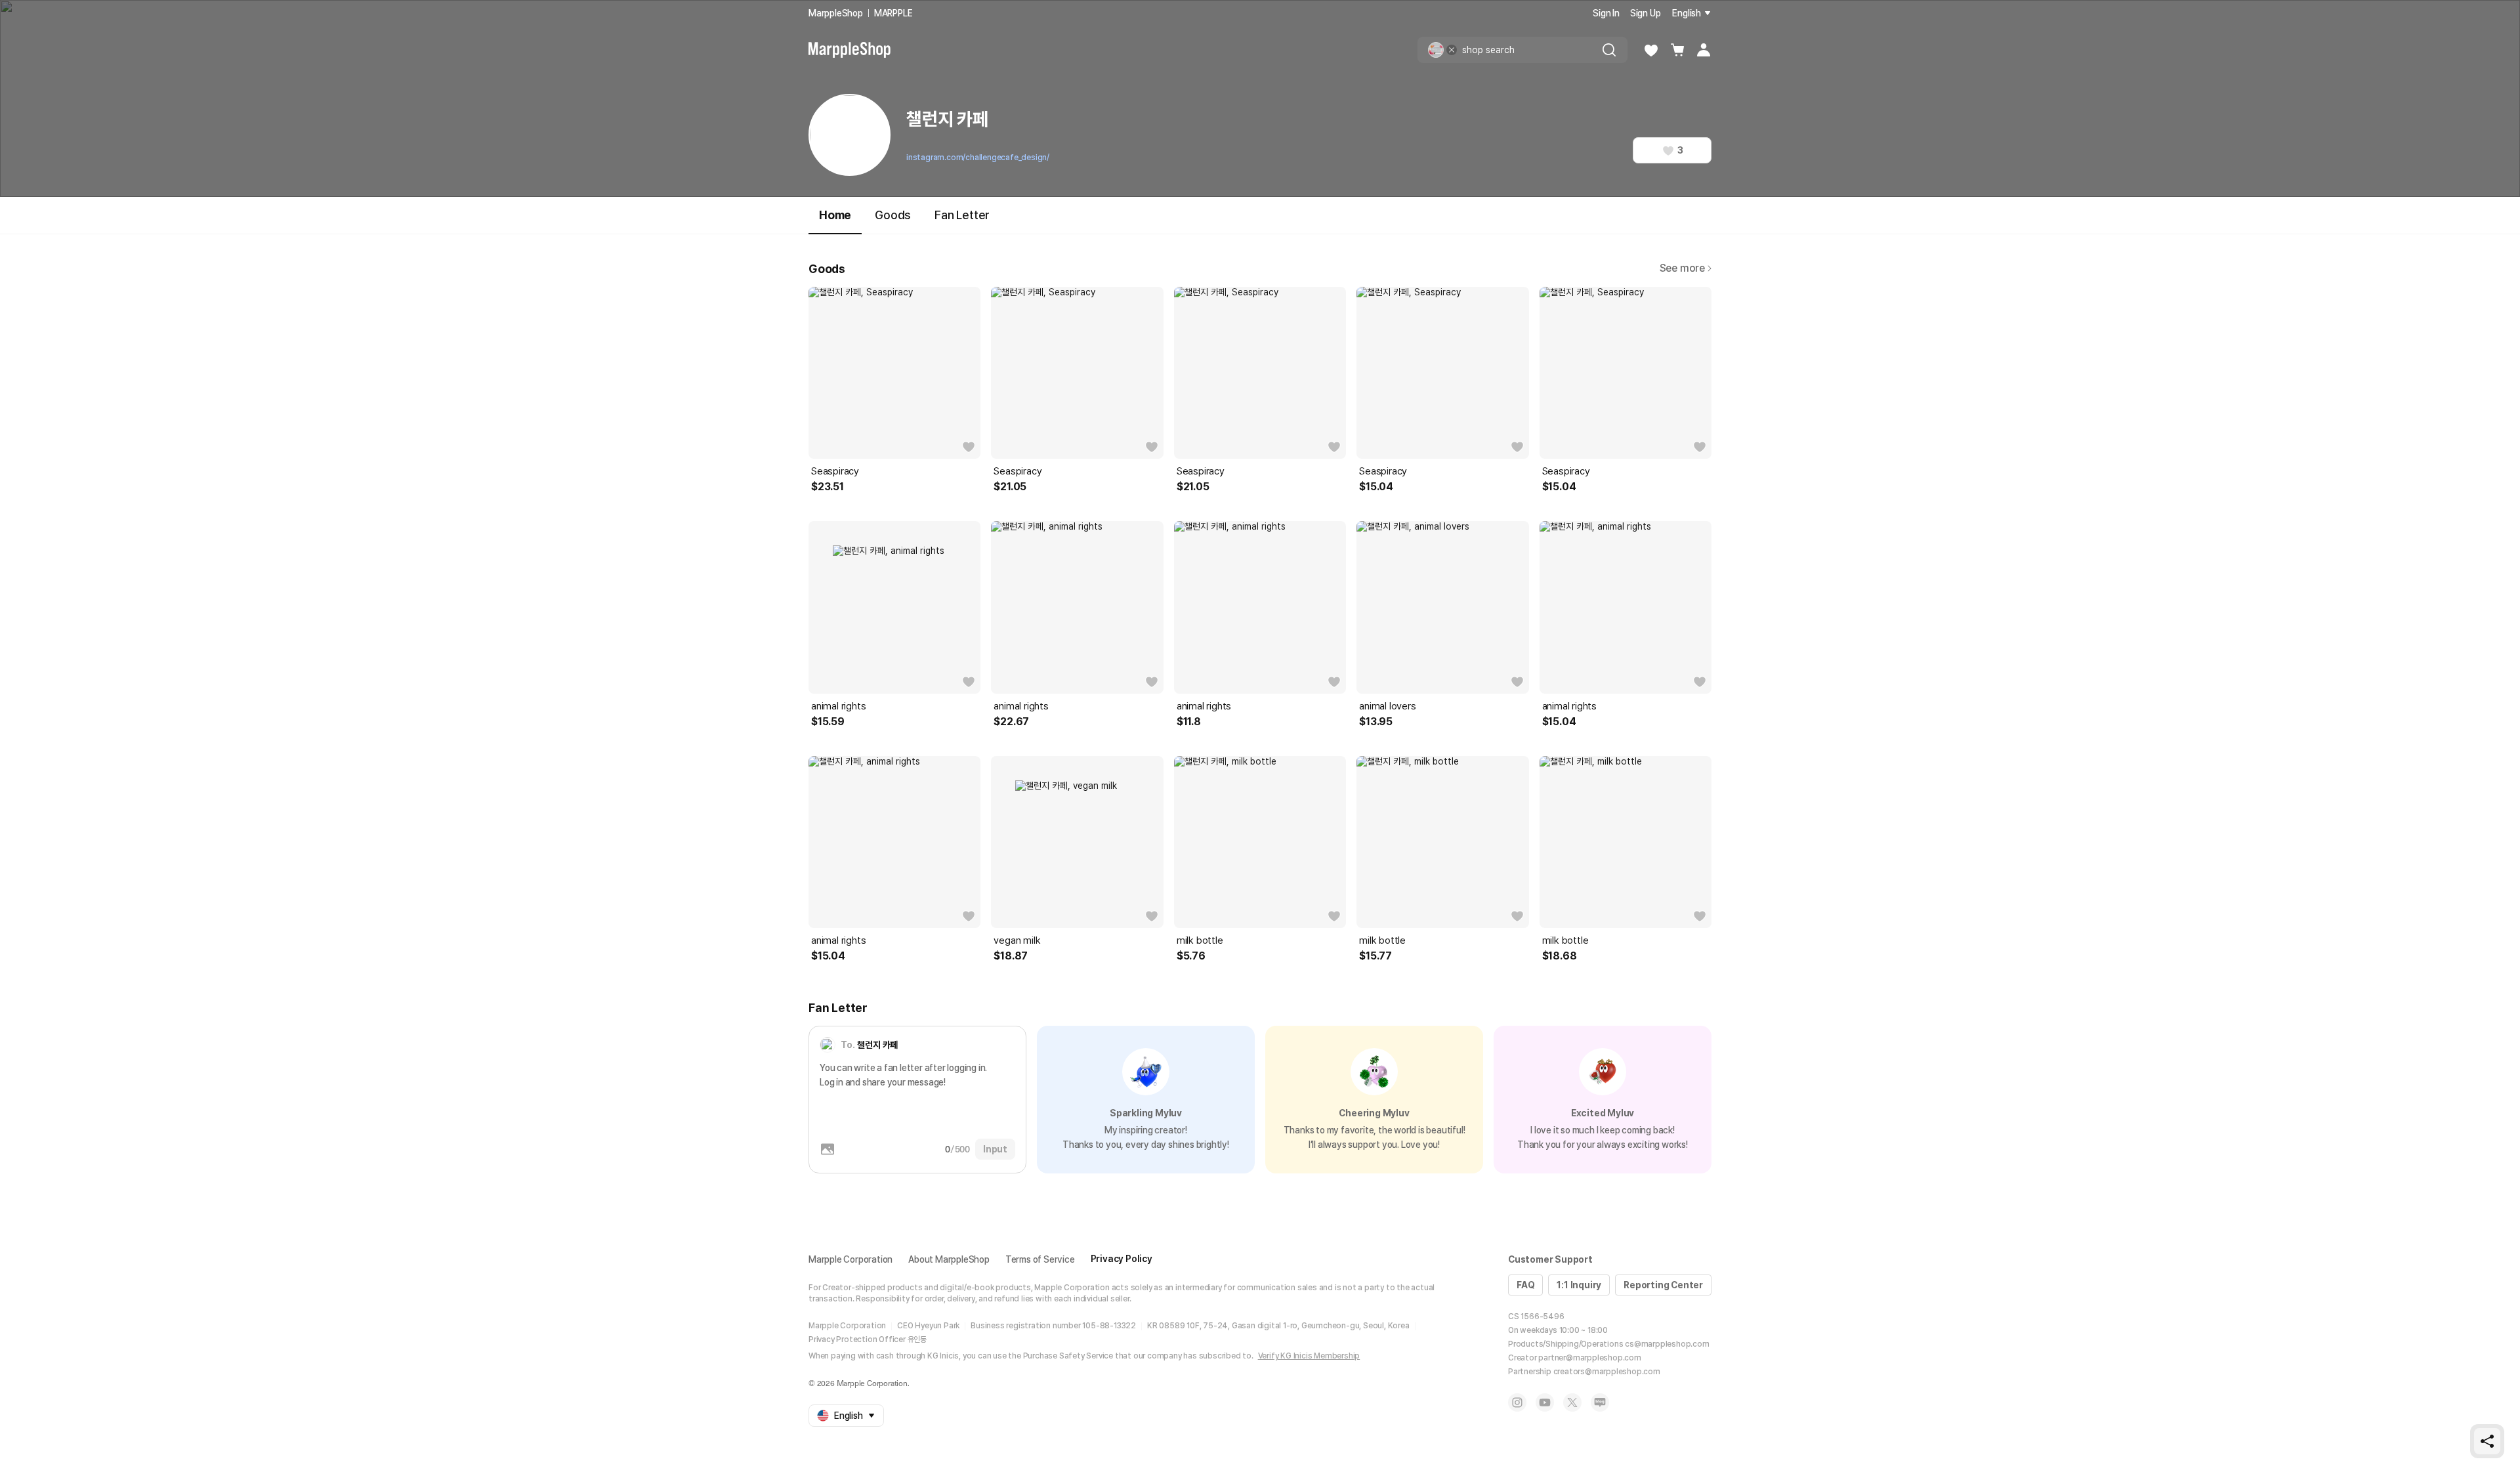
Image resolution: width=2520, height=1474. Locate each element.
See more (1682, 268)
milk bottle (1200, 940)
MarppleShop (836, 13)
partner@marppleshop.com (1589, 1358)
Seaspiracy (835, 471)
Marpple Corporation (850, 1259)
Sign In (1606, 13)
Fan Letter (962, 215)
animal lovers (1387, 706)
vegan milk (1017, 940)
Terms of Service (1040, 1259)
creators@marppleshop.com (1607, 1372)
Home (835, 215)
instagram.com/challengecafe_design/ (978, 158)
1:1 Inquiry (1579, 1285)
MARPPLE (893, 13)
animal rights (838, 706)
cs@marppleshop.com (1667, 1344)
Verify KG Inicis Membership (1309, 1356)
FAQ (1525, 1285)
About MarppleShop (949, 1259)
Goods (893, 215)
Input (995, 1149)
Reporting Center (1663, 1285)
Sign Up (1646, 13)
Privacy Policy (1122, 1259)
